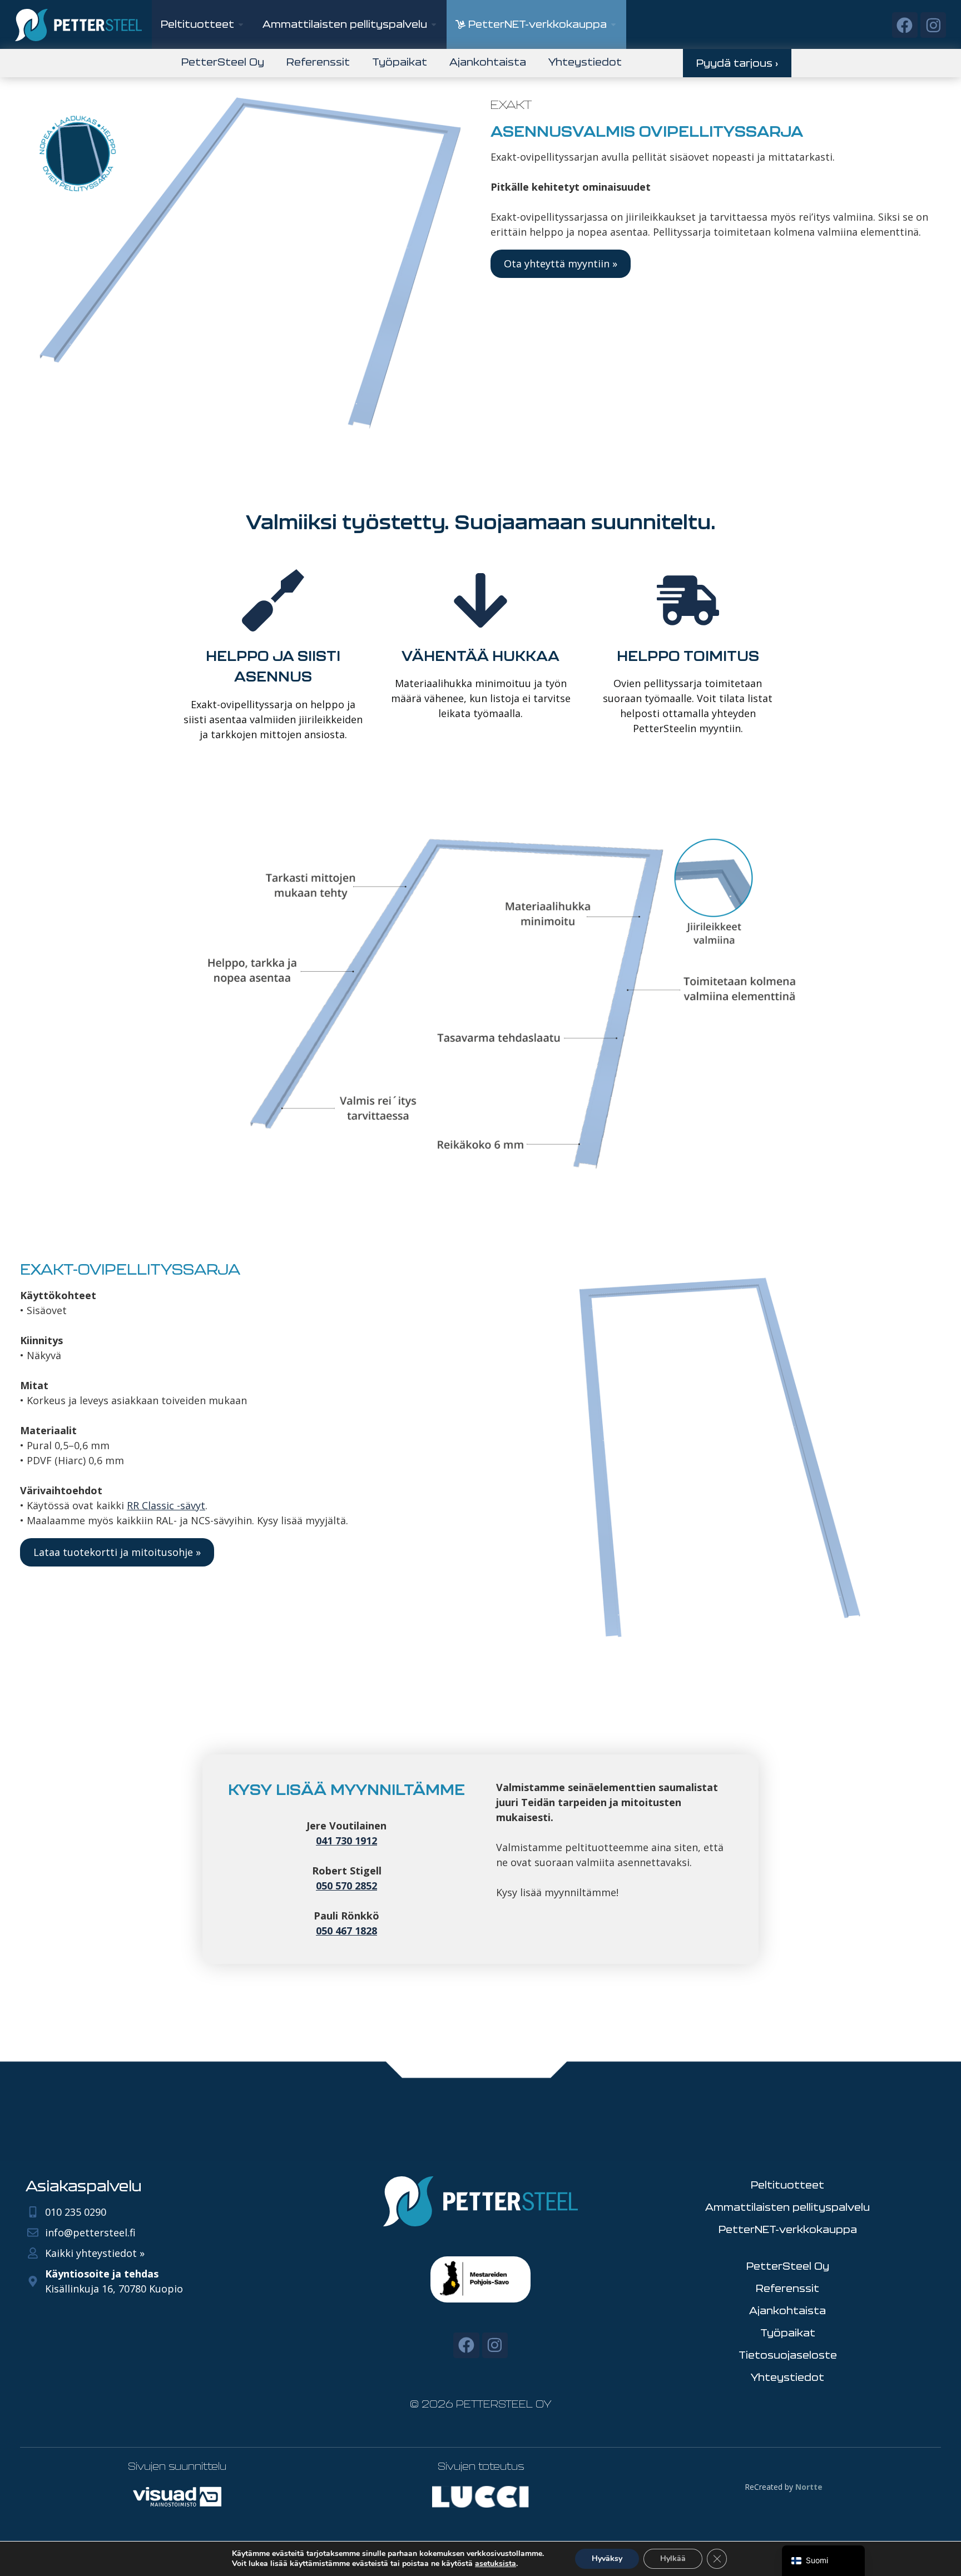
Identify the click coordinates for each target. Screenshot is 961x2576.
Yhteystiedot (585, 62)
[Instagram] (933, 25)
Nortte (809, 2487)
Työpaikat (400, 62)
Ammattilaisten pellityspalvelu (787, 2207)
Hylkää (673, 2558)
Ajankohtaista (488, 62)
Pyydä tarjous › (737, 63)
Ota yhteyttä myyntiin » (561, 263)
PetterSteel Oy (223, 62)
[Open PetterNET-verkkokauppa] (613, 24)
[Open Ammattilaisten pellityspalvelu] (434, 24)
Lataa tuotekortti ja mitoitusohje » (117, 1552)
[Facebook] (905, 25)
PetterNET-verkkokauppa (788, 2229)
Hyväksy (607, 2558)
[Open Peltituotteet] (241, 24)
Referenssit (318, 62)
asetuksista (496, 2564)
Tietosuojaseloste (788, 2355)
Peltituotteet (787, 2185)
